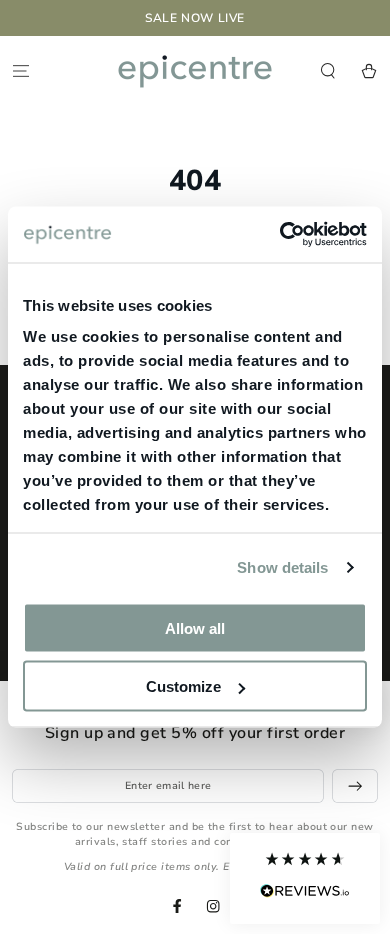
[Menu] (21, 70)
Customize (183, 686)
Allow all (195, 627)
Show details (282, 567)
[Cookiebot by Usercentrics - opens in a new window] (280, 235)
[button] (305, 878)
